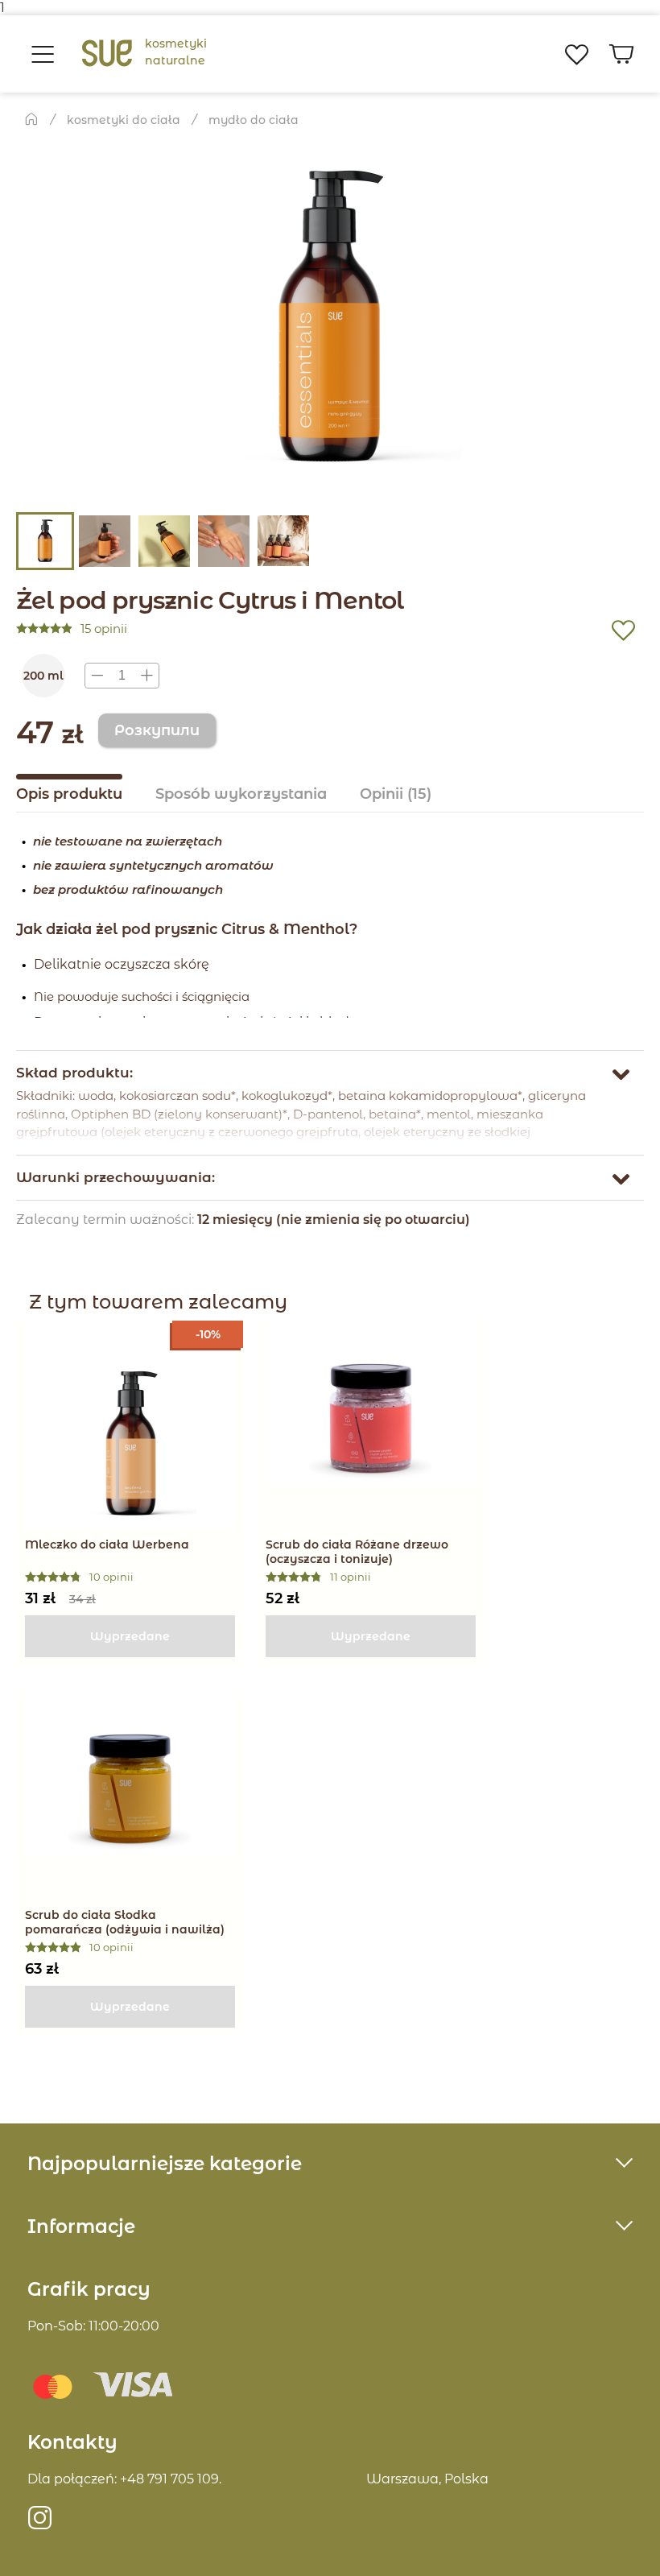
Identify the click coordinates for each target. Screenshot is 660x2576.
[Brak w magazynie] (130, 1636)
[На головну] (31, 118)
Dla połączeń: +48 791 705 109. (124, 2479)
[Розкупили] (157, 730)
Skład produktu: (74, 1073)
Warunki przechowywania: (115, 1177)
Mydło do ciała (254, 120)
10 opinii (111, 1577)
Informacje (81, 2227)
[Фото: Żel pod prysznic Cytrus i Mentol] (330, 319)
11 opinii (351, 1577)
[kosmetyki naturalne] (107, 54)
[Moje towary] (576, 54)
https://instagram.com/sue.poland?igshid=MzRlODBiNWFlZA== (40, 2524)
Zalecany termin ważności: (107, 1220)
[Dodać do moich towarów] (623, 635)
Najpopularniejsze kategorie (165, 2164)
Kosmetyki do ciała (124, 120)
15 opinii (104, 629)
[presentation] (122, 676)
